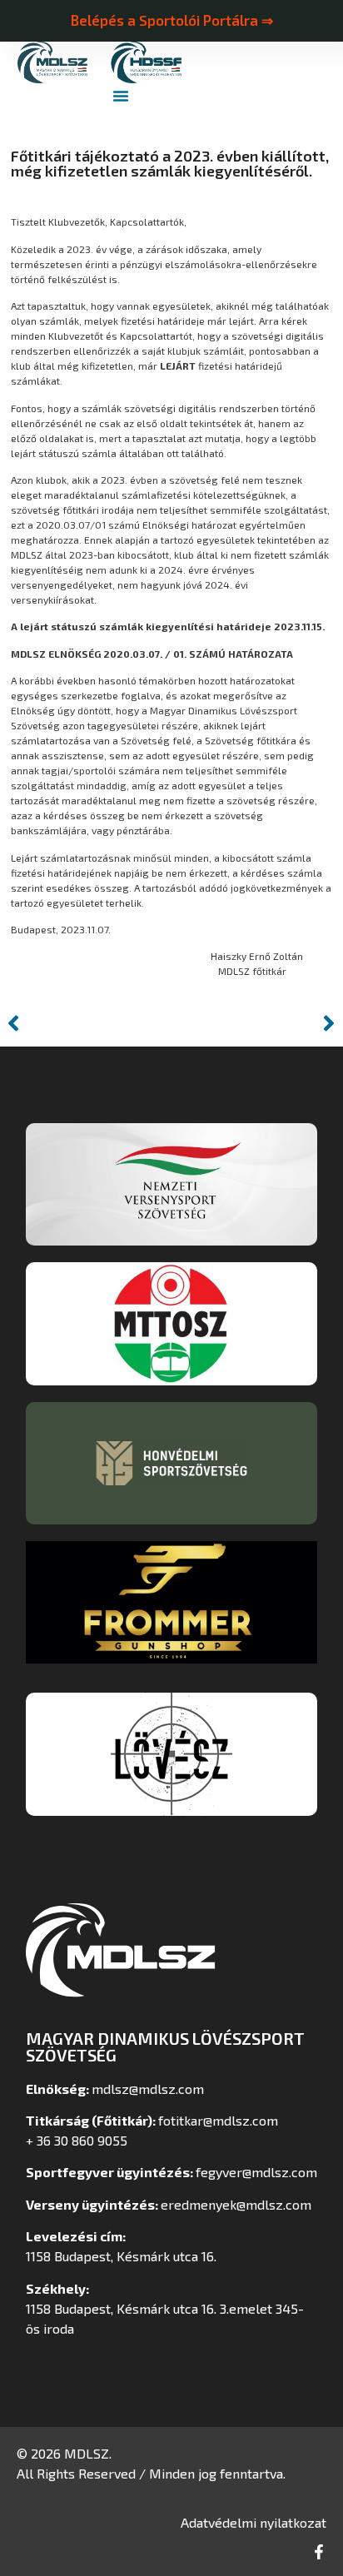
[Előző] (86, 1023)
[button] (121, 96)
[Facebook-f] (319, 2552)
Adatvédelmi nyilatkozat (254, 2522)
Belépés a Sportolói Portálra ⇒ (171, 20)
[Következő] (257, 1023)
